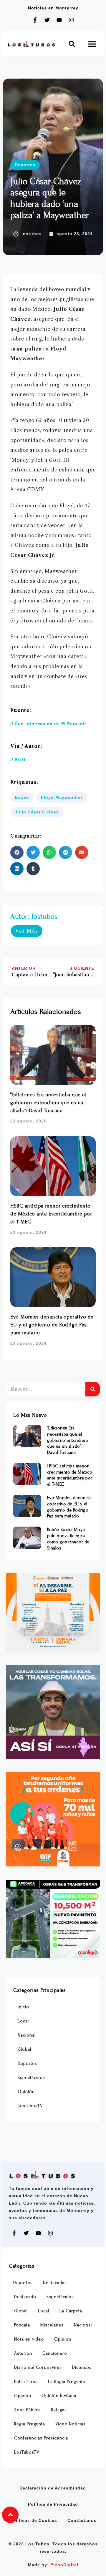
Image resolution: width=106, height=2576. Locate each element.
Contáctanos (82, 2520)
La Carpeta (71, 2311)
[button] (72, 44)
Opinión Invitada (59, 2396)
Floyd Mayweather (62, 797)
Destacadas (55, 2283)
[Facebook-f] (35, 20)
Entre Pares (26, 2382)
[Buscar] (93, 1389)
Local (23, 2021)
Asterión (23, 2353)
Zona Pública (27, 2410)
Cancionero (55, 2353)
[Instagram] (71, 20)
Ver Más (27, 931)
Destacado (25, 2297)
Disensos (82, 2367)
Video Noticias (71, 2424)
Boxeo (22, 797)
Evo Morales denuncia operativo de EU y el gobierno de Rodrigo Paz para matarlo (52, 1325)
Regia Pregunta (30, 2424)
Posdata (22, 2325)
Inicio (23, 2007)
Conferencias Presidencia (41, 2438)
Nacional (27, 2035)
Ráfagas (59, 2410)
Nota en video (29, 2339)
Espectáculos (31, 2078)
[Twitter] (47, 20)
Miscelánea (52, 2325)
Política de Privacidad (53, 2504)
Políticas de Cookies (34, 2520)
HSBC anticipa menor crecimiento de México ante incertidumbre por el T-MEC (51, 1214)
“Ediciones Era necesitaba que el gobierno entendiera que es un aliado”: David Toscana (48, 1103)
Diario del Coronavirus (38, 2367)
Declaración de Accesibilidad (53, 2488)
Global (24, 2049)
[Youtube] (59, 20)
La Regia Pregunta (67, 2382)
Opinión (26, 2092)
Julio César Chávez (37, 812)
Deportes (25, 165)
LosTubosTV (30, 2106)
